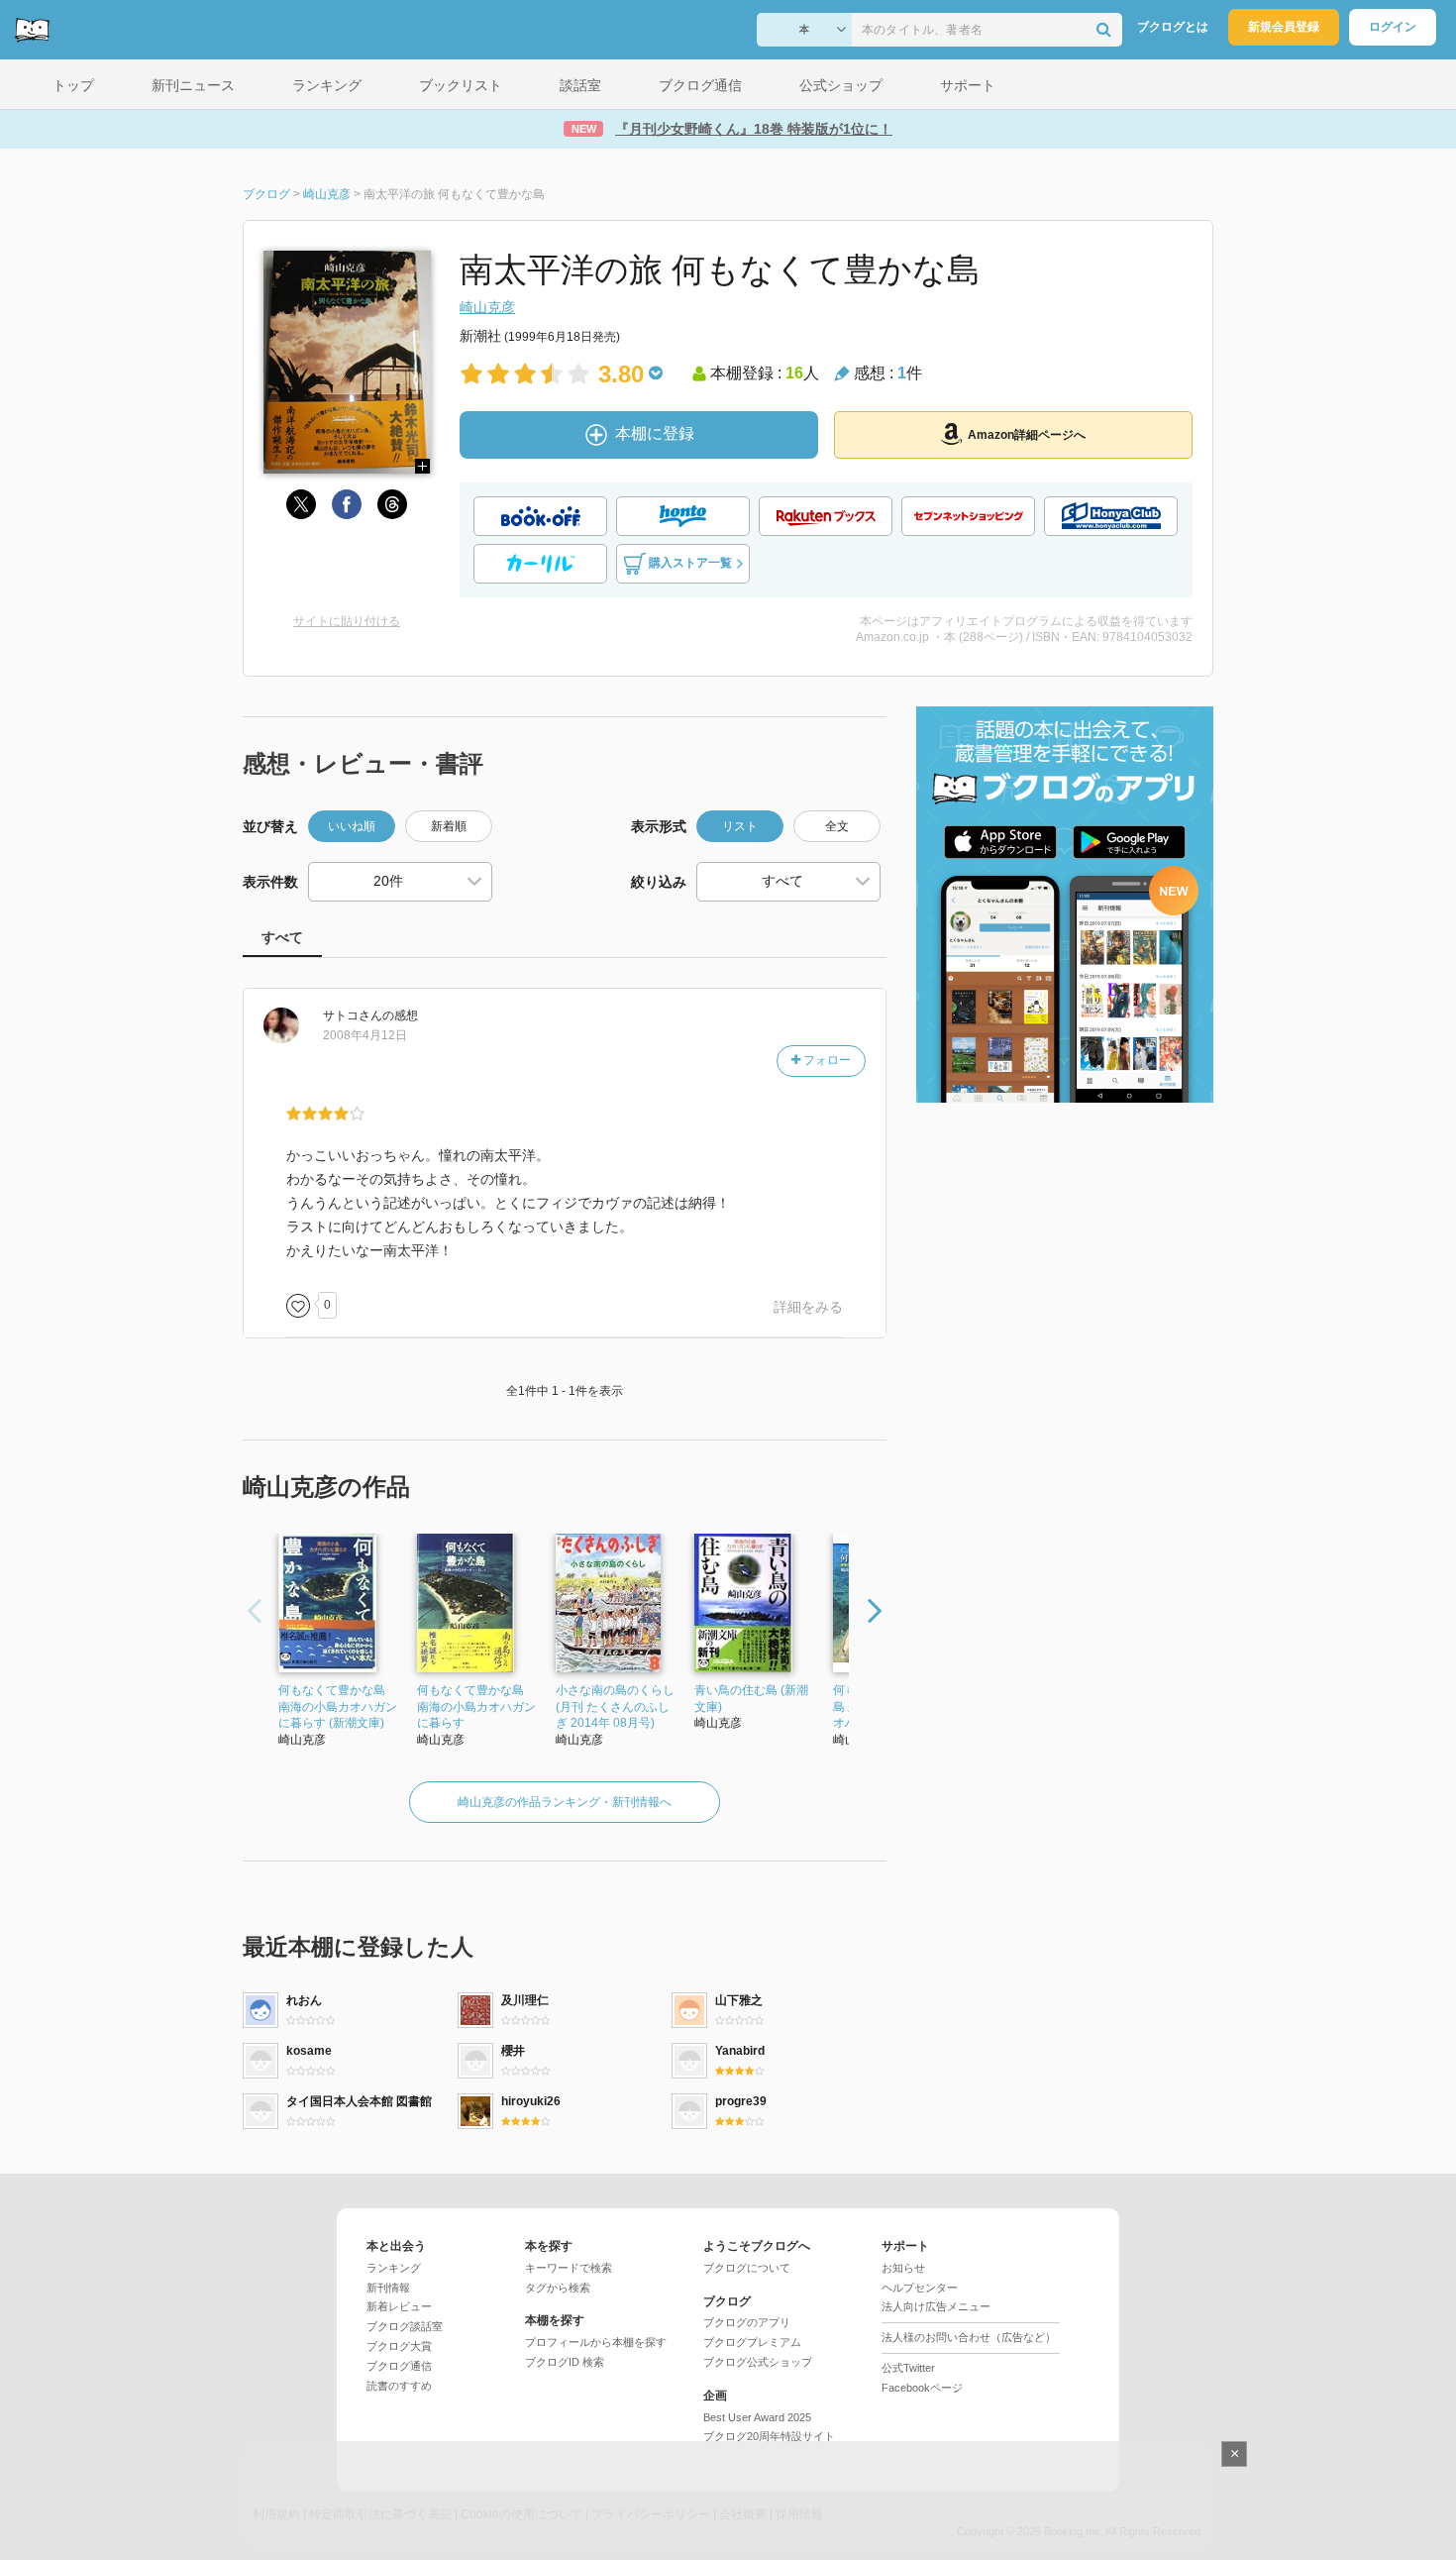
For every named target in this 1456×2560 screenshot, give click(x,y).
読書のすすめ (399, 2386)
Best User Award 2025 (757, 2417)
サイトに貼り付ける (347, 621)
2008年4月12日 (365, 1035)
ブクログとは (1173, 27)
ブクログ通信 (399, 2366)
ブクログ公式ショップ (758, 2362)
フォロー (826, 1060)
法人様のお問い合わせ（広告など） (969, 2337)
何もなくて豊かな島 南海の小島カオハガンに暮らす (476, 1707)
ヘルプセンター (920, 2288)
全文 (837, 826)
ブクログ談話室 (405, 2326)
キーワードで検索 (569, 2268)
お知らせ (903, 2268)
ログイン (1393, 27)
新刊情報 (388, 2288)
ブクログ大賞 (399, 2346)
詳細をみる (808, 1307)
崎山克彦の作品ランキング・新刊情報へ (565, 1802)
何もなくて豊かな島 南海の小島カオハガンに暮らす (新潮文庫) (338, 1707)
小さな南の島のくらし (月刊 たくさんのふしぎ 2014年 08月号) (615, 1707)
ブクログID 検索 (565, 2362)
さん (353, 1015)
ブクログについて (747, 2268)
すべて (282, 937)
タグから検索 (558, 2288)
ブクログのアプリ (747, 2322)
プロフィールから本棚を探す (596, 2342)
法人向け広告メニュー (936, 2306)
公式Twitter (908, 2368)
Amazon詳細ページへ (1027, 435)
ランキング (394, 2268)
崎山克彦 (487, 307)
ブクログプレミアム (752, 2342)
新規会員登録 (1284, 27)
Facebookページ (922, 2388)
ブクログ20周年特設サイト (769, 2436)
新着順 (449, 826)
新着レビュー (399, 2306)
